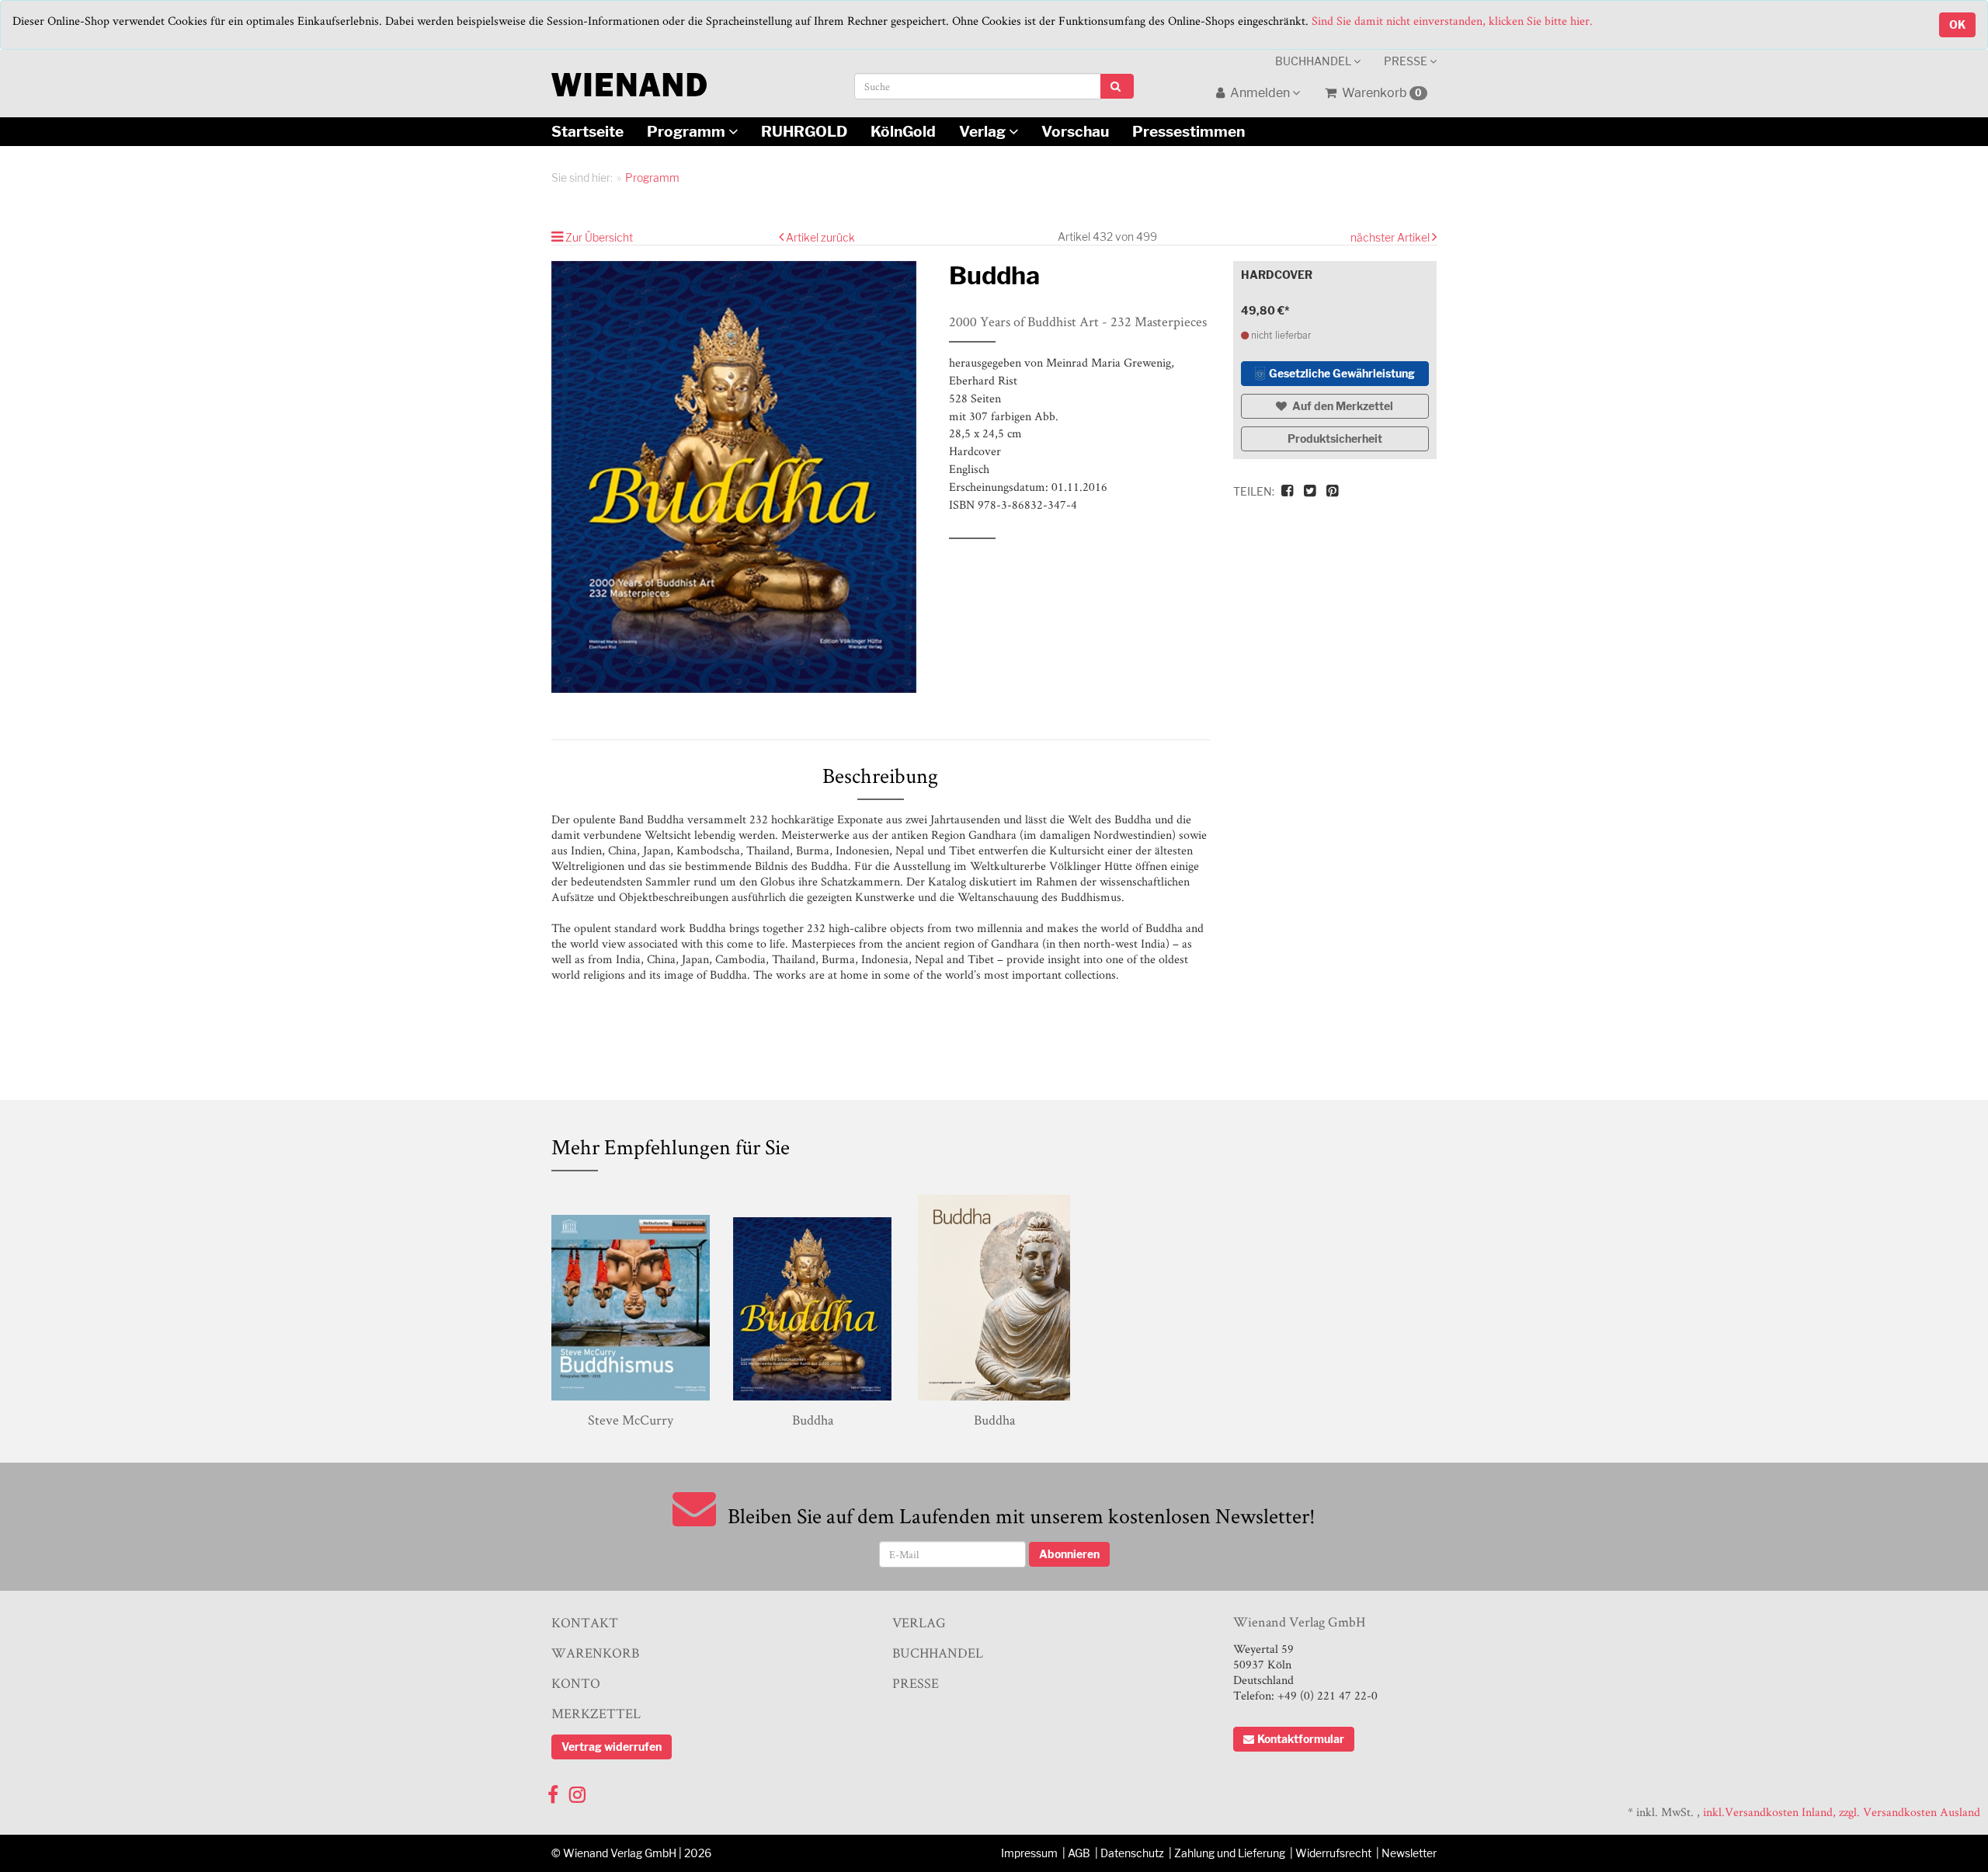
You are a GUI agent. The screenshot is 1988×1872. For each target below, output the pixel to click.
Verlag (984, 131)
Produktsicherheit (1335, 438)
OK (1957, 24)
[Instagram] (577, 1791)
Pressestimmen (1189, 131)
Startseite (587, 131)
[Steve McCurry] (631, 1298)
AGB (1079, 1853)
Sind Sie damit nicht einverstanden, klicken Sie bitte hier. (1452, 21)
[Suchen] (1117, 86)
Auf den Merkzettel (1342, 406)
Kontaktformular (1301, 1739)
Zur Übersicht (599, 237)
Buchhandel (1314, 61)
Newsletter (1409, 1853)
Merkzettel (596, 1713)
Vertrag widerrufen (612, 1747)
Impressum (1029, 1853)
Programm (688, 131)
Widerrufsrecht (1333, 1853)
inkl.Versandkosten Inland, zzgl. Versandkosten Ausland (1842, 1812)
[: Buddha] (739, 477)
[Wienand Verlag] (629, 81)
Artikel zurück (820, 237)
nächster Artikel (1391, 237)
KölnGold (903, 131)
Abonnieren (1069, 1554)
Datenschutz (1132, 1853)
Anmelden (1260, 93)
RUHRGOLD (804, 131)
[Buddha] (812, 1298)
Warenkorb (1381, 93)
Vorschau (1075, 131)
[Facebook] (553, 1791)
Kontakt (585, 1622)
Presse (1407, 61)
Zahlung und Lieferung (1230, 1853)
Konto (576, 1683)
